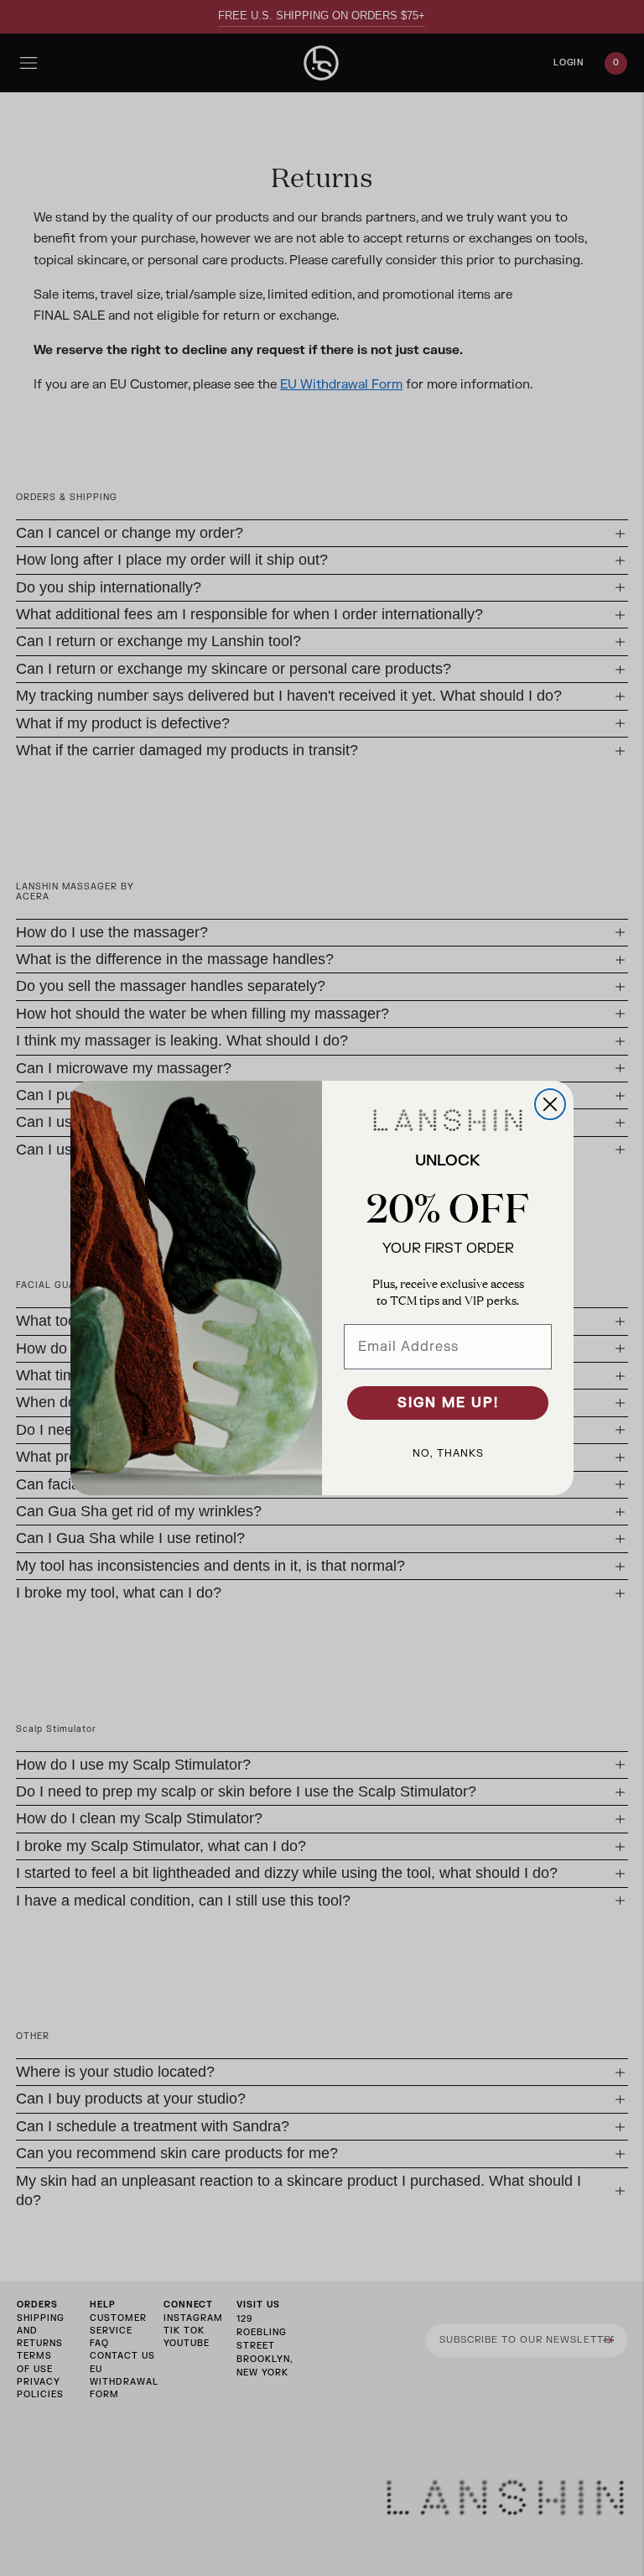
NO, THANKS (448, 1453)
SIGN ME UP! (448, 1403)
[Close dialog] (550, 1104)
